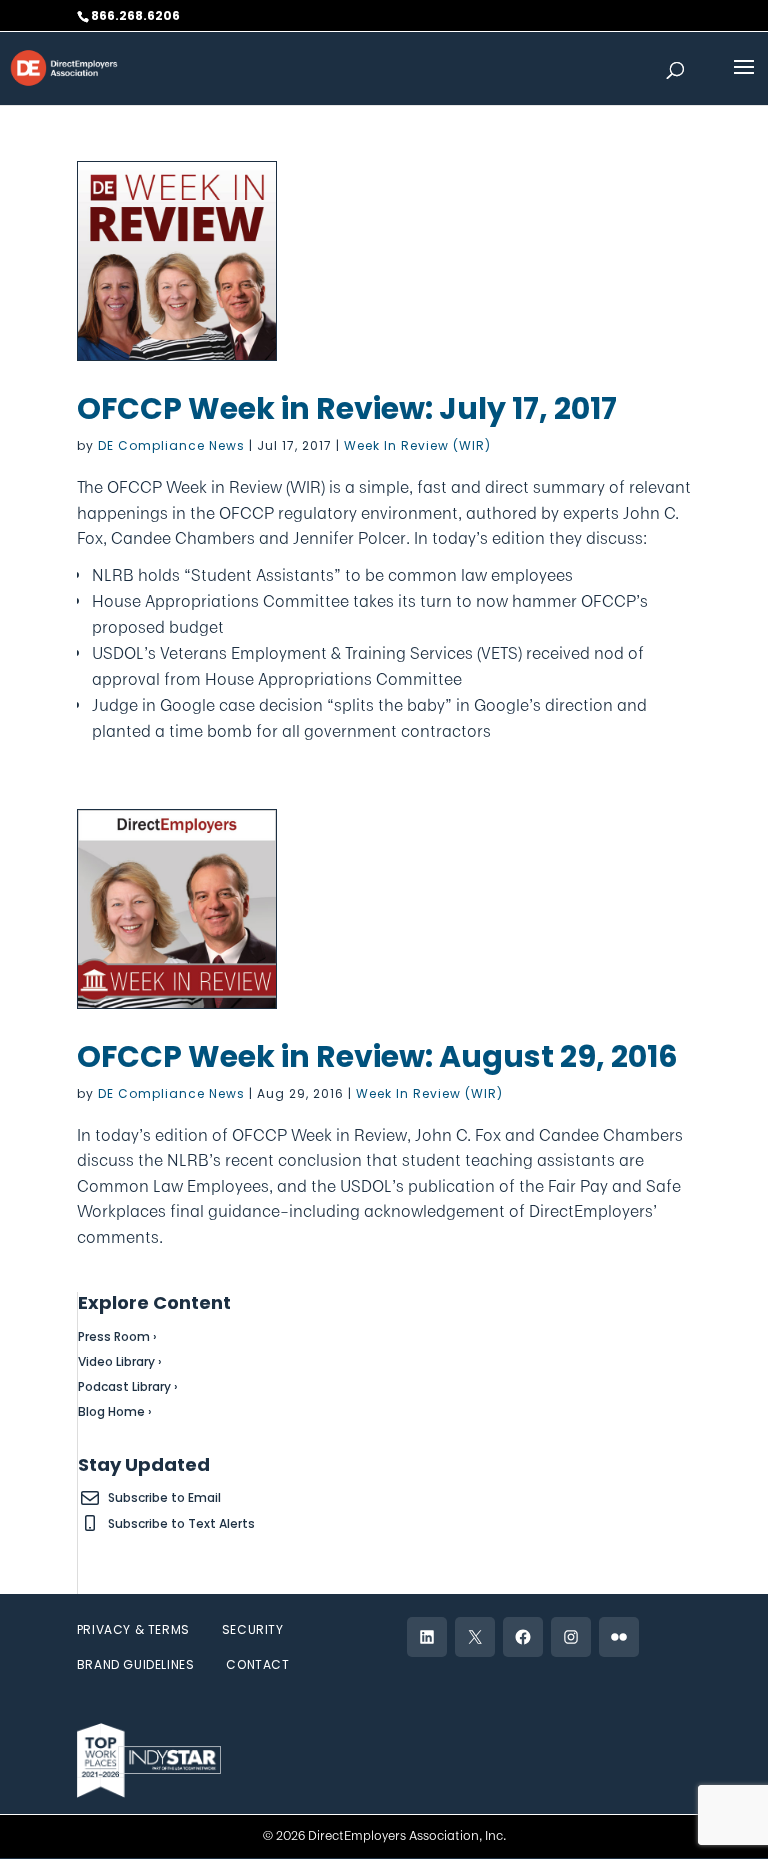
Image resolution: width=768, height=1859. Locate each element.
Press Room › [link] (117, 1336)
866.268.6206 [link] (135, 15)
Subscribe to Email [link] (164, 1497)
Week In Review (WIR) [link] (417, 445)
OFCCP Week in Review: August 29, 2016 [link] (377, 1056)
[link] (64, 66)
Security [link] (253, 1629)
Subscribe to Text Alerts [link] (181, 1523)
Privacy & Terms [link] (133, 1629)
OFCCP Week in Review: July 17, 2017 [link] (347, 408)
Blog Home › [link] (115, 1411)
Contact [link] (257, 1664)
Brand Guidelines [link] (136, 1664)
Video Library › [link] (120, 1361)
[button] (744, 80)
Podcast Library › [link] (128, 1386)
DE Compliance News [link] (171, 445)
